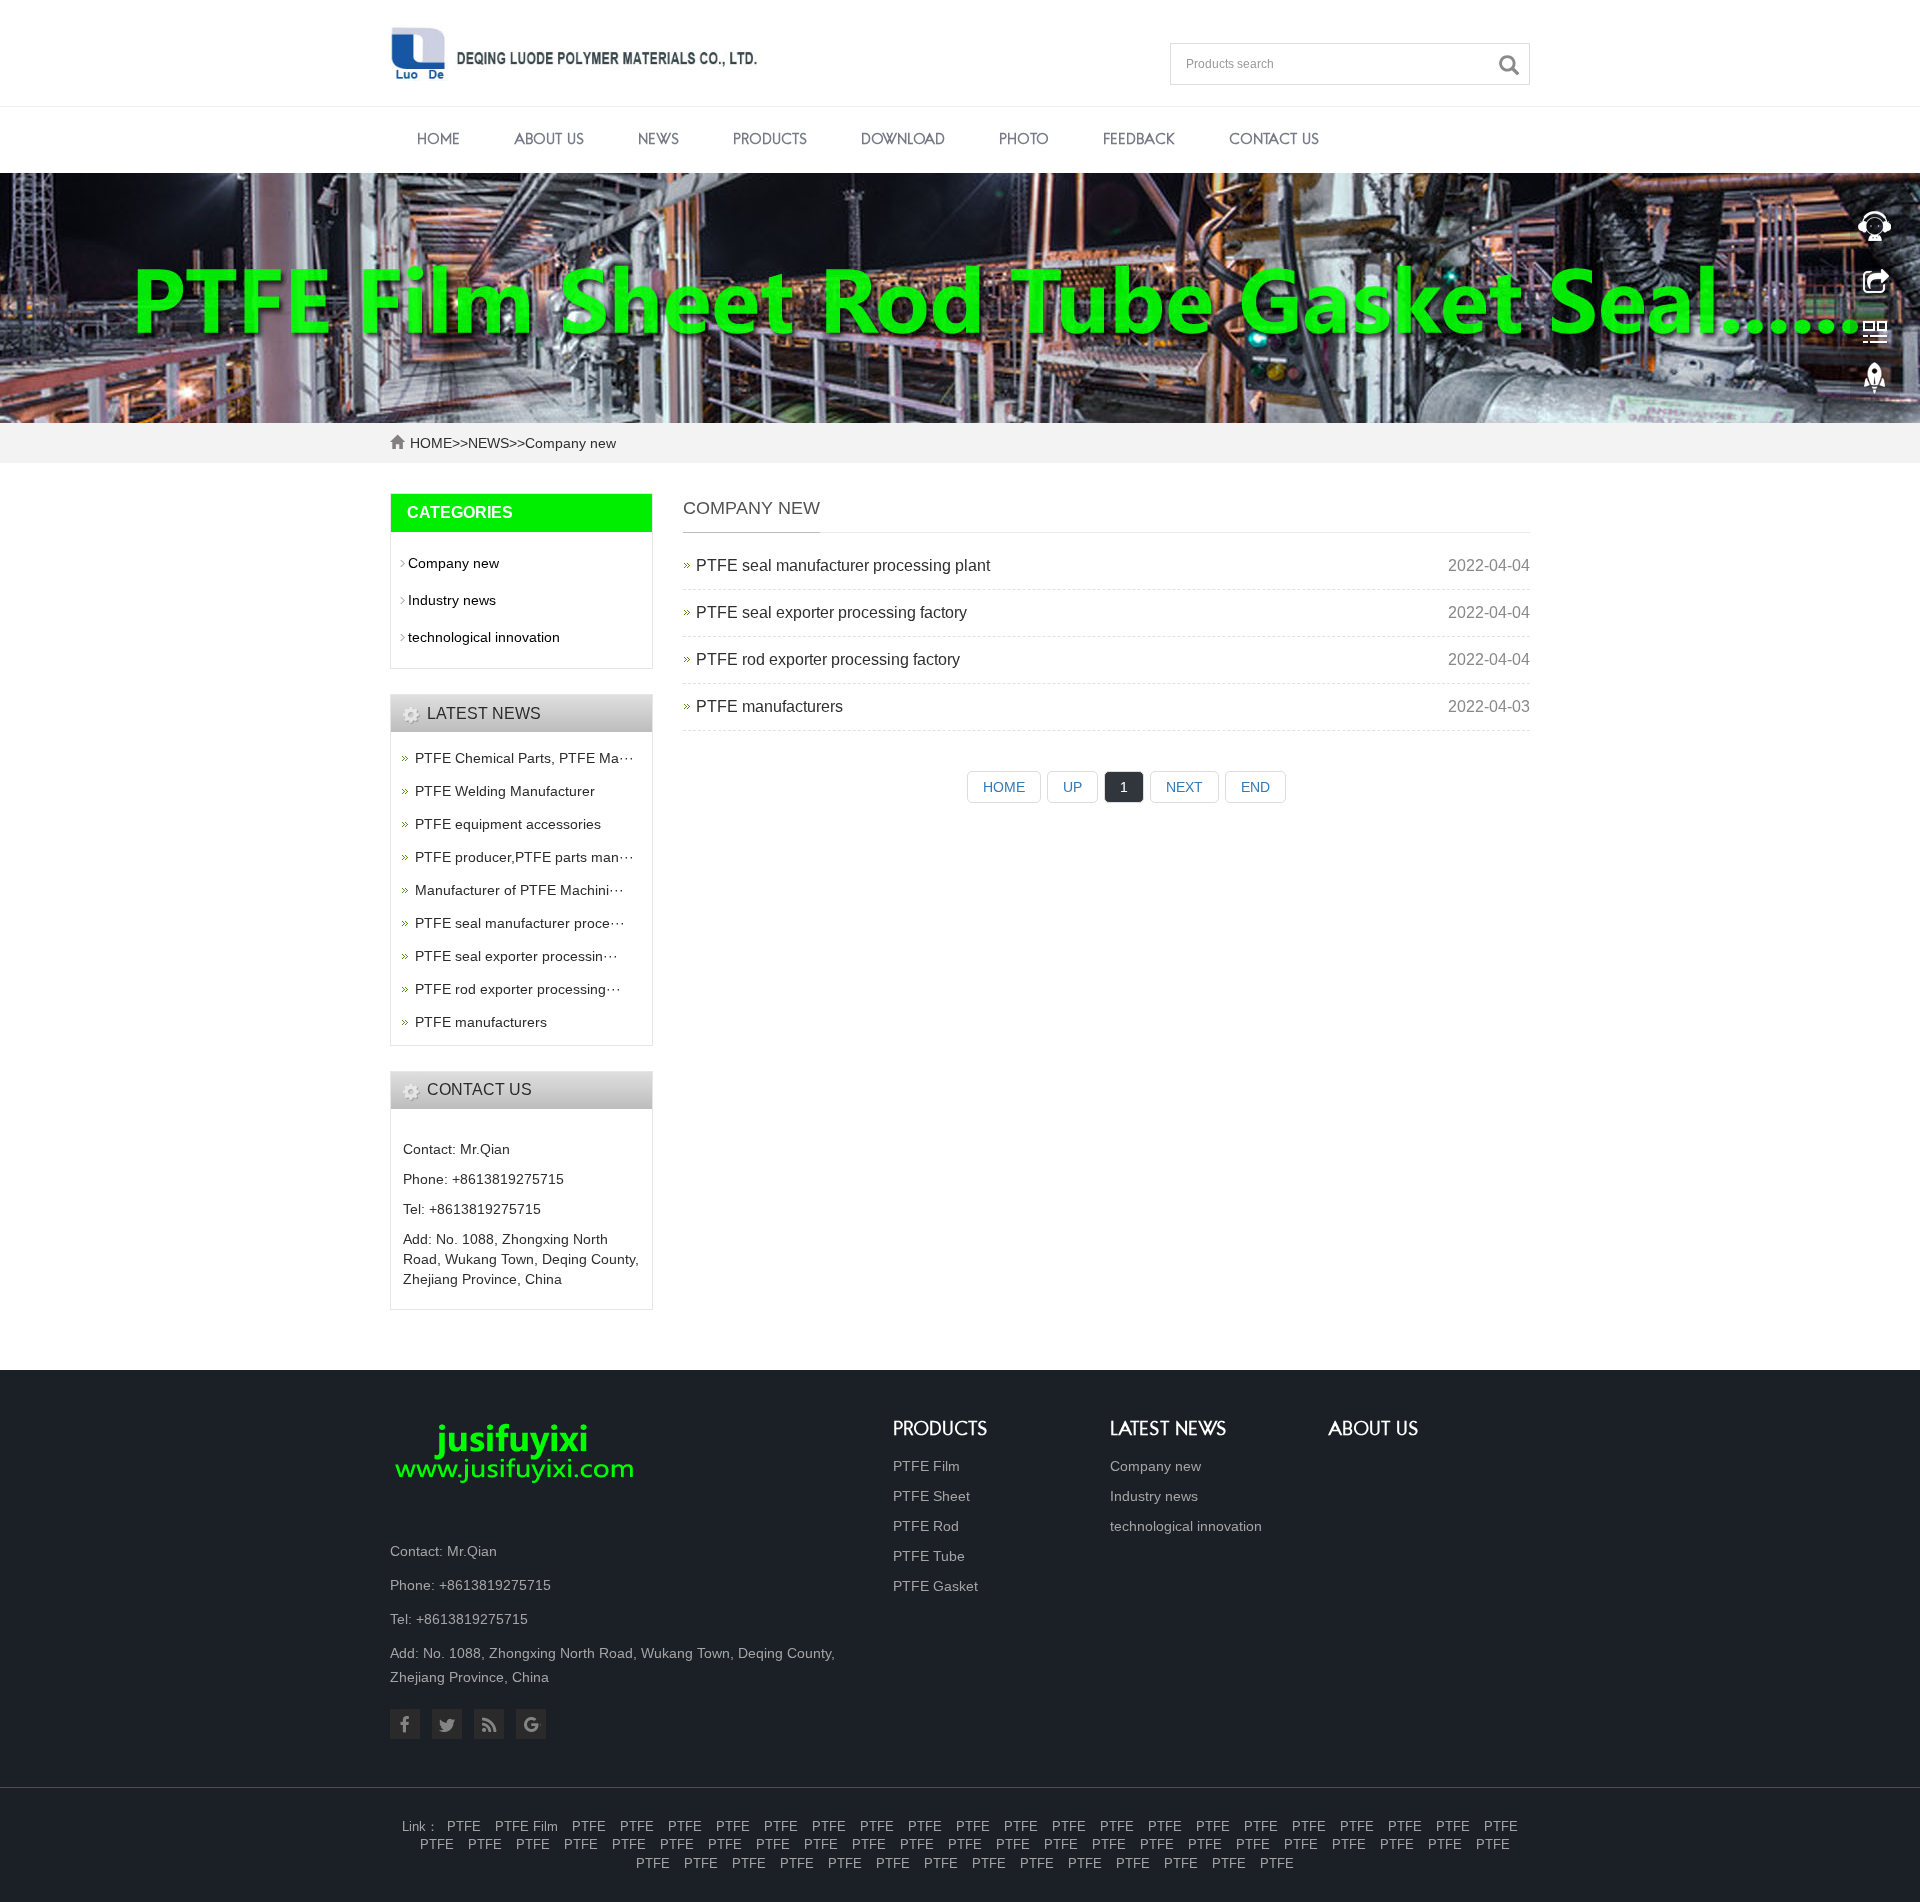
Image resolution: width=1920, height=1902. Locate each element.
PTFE (464, 1826)
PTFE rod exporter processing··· (518, 989)
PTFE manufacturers (769, 706)
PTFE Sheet (931, 1496)
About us (1373, 1430)
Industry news (452, 600)
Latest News (1168, 1430)
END (1255, 787)
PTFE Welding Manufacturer (505, 791)
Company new (570, 443)
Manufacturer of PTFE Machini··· (519, 890)
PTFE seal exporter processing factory (831, 612)
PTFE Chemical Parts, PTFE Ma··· (524, 758)
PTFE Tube (929, 1556)
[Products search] (1514, 65)
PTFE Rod (926, 1526)
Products (940, 1430)
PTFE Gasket (935, 1586)
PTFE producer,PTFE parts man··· (524, 857)
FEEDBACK (1139, 140)
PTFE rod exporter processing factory (828, 659)
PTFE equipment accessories (508, 824)
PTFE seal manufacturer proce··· (520, 923)
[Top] (1875, 383)
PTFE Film (926, 1466)
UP (1072, 787)
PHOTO (1024, 140)
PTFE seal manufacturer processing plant (843, 565)
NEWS (658, 140)
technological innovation (484, 637)
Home (438, 140)
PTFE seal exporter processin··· (516, 956)
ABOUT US (549, 140)
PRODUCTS (770, 140)
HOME (431, 443)
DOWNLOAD (903, 140)
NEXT (1184, 787)
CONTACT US (1274, 140)
